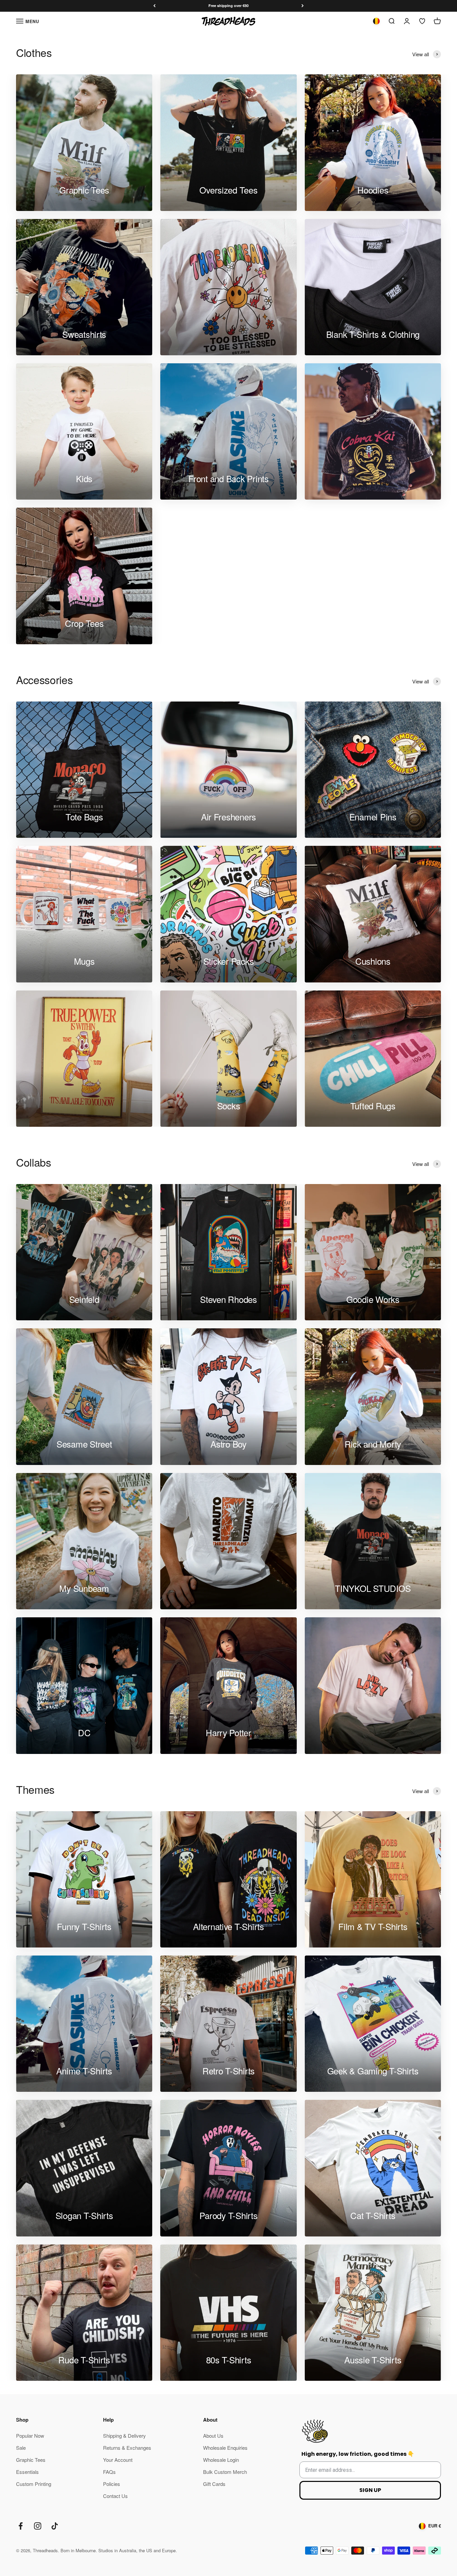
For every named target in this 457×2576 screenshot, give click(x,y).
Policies (112, 2484)
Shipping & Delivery (124, 2436)
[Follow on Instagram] (38, 2526)
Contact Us (115, 2496)
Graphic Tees (31, 2460)
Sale (21, 2448)
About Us (213, 2436)
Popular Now (30, 2436)
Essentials (27, 2472)
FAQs (109, 2472)
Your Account (118, 2460)
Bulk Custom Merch (225, 2472)
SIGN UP (370, 2490)
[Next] (303, 6)
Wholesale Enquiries (225, 2448)
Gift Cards (214, 2484)
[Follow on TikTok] (55, 2526)
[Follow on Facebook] (21, 2526)
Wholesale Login (221, 2460)
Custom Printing (34, 2484)
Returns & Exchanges (127, 2448)
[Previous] (154, 6)
